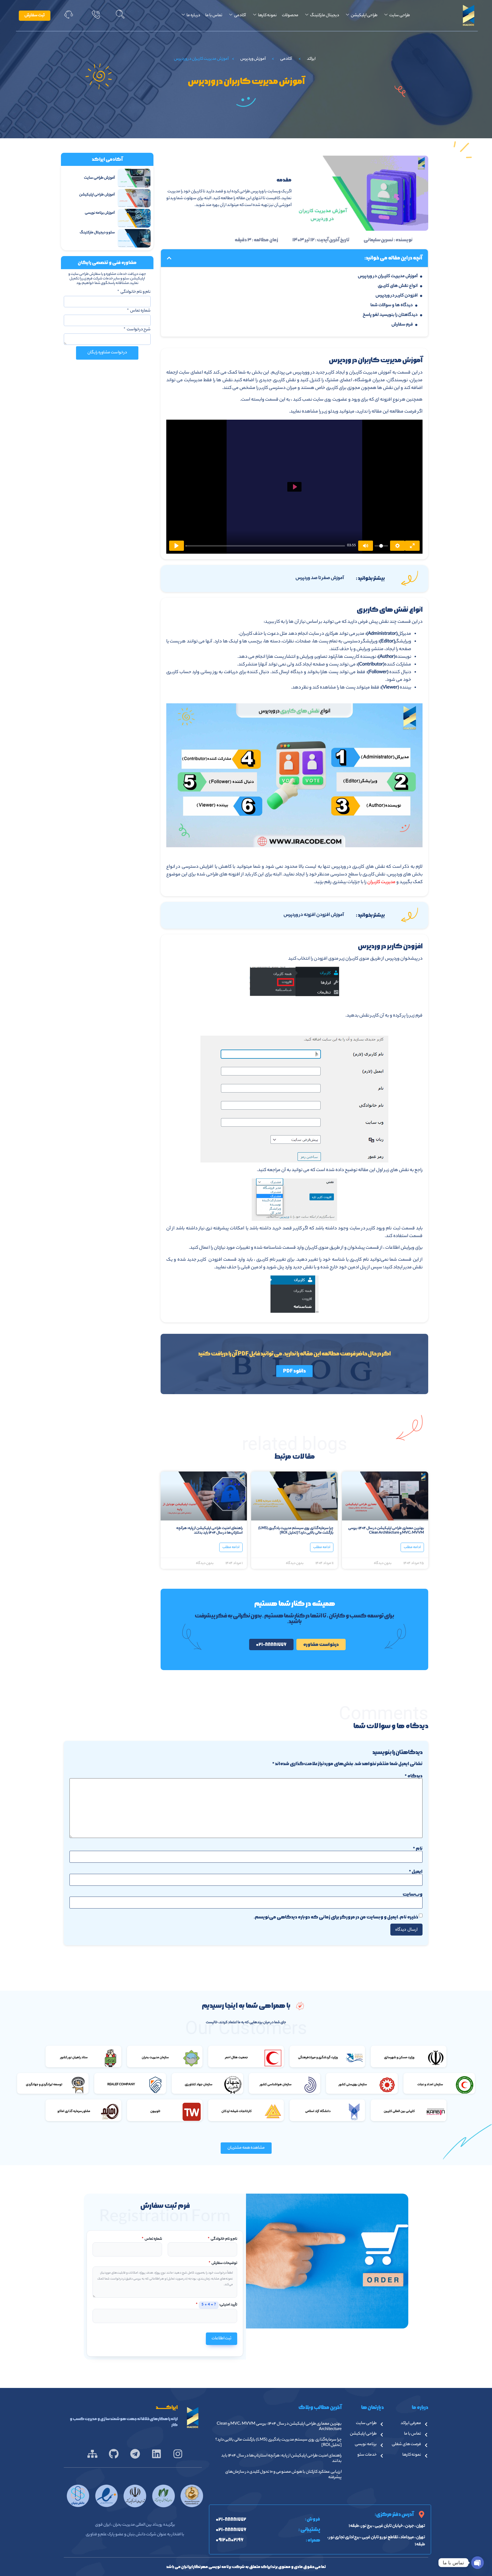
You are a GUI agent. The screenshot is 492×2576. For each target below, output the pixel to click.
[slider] (265, 546)
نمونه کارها (267, 16)
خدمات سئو (367, 2455)
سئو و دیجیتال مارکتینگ (97, 233)
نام (418, 1848)
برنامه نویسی (366, 2445)
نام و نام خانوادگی (135, 293)
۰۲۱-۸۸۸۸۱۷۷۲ (231, 2519)
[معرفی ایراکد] (426, 2424)
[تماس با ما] (426, 2435)
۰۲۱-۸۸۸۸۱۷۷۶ (231, 2530)
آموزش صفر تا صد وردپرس (320, 578)
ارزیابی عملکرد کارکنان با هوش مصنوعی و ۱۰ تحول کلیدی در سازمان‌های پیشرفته (283, 2475)
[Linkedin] (156, 2454)
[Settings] (397, 546)
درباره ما (193, 16)
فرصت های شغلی (406, 2445)
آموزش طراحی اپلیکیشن (97, 195)
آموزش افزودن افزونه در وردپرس (314, 915)
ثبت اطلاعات (222, 2339)
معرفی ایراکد (411, 2423)
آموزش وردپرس (253, 59)
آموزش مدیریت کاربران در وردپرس (388, 276)
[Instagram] (178, 2454)
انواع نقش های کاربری (398, 286)
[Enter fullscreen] (412, 546)
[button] (120, 16)
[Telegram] (135, 2454)
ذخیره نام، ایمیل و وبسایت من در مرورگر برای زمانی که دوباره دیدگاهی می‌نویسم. (336, 1917)
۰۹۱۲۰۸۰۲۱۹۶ (230, 2540)
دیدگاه (414, 1776)
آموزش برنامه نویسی (100, 213)
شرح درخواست (138, 330)
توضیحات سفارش (223, 2263)
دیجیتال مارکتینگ (325, 16)
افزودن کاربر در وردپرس (397, 296)
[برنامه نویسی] (382, 2445)
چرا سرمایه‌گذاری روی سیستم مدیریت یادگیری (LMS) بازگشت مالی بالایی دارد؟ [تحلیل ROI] (296, 1531)
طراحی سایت (400, 16)
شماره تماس (140, 312)
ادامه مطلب (412, 1547)
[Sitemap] (92, 2454)
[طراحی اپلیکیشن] (382, 2435)
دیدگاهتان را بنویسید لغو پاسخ (390, 315)
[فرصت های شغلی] (426, 2445)
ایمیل (416, 1872)
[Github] (114, 2454)
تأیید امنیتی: (217, 2305)
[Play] (177, 546)
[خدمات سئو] (382, 2456)
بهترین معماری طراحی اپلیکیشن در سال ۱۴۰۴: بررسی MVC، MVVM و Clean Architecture (386, 1531)
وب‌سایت (413, 1894)
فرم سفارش (402, 325)
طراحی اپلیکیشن (364, 16)
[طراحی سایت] (382, 2424)
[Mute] (366, 546)
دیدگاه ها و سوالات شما (392, 305)
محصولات (290, 16)
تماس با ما (214, 16)
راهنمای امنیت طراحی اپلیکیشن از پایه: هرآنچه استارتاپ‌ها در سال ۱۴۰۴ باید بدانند (209, 1531)
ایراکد (311, 59)
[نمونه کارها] (426, 2456)
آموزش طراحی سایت (99, 178)
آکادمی (240, 16)
